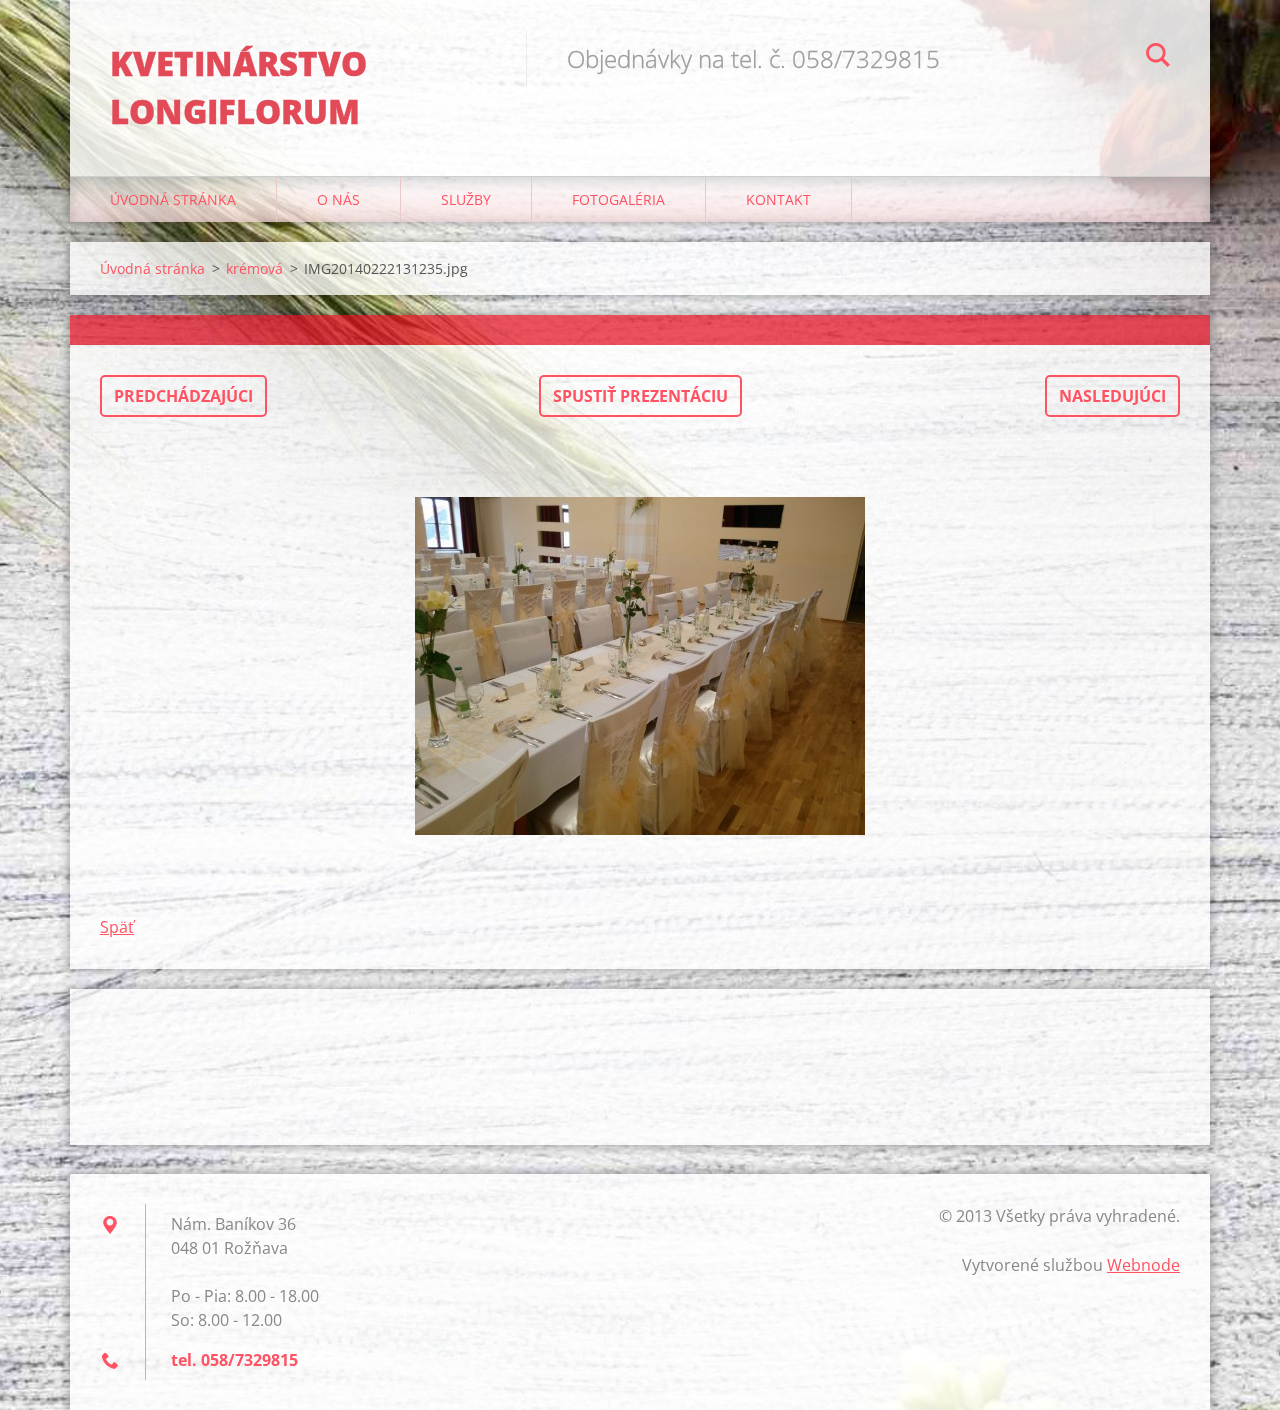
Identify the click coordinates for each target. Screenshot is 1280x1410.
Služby (466, 199)
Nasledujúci (1112, 396)
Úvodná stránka (173, 199)
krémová (254, 268)
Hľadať (1158, 58)
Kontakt (778, 199)
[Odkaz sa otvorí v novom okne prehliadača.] (640, 666)
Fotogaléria (618, 199)
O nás (338, 199)
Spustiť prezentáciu (640, 396)
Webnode (1143, 1265)
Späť (117, 927)
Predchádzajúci (183, 396)
